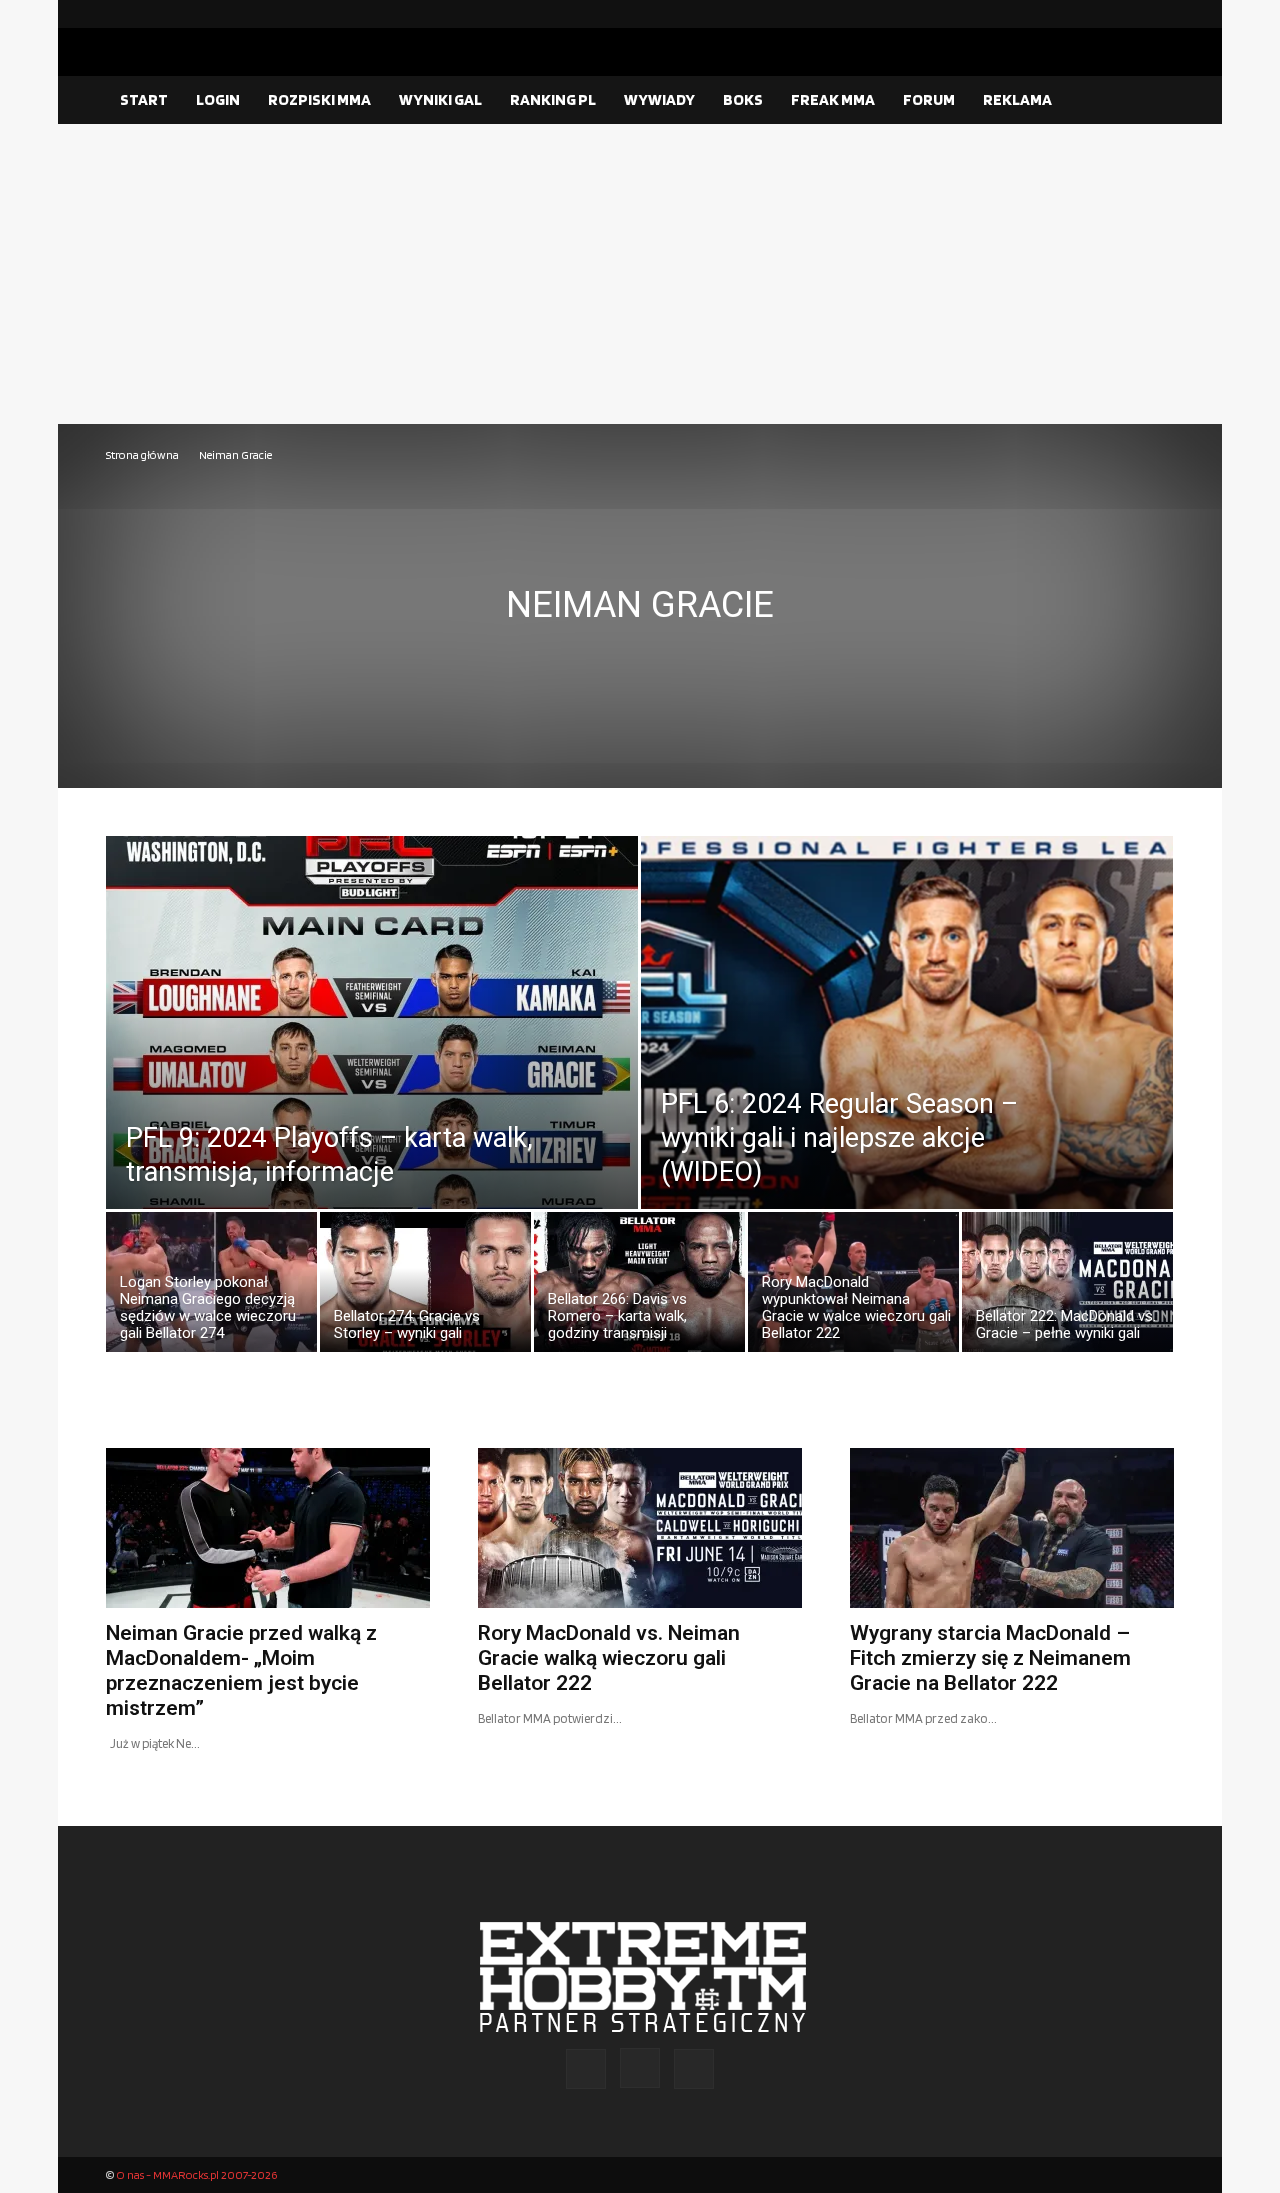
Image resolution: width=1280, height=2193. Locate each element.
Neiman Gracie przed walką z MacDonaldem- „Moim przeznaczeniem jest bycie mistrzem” (241, 1670)
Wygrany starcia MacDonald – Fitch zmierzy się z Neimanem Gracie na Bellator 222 (990, 1658)
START (144, 99)
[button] (1150, 101)
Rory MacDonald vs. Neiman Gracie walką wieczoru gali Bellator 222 (609, 1658)
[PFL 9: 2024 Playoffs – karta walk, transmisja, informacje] (372, 1067)
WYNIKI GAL (440, 99)
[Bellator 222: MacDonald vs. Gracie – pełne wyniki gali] (1067, 1287)
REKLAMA (1017, 99)
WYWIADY (659, 99)
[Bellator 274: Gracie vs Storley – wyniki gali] (425, 1287)
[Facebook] (1095, 14)
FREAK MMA (833, 99)
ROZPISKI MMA (319, 99)
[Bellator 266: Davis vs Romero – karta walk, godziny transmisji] (639, 1287)
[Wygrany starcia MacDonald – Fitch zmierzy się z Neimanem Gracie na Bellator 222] (1012, 1528)
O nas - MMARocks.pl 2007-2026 (196, 2174)
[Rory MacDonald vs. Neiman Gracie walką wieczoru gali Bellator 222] (640, 1528)
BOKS (743, 99)
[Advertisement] (640, 274)
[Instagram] (1127, 14)
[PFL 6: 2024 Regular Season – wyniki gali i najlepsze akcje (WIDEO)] (907, 1067)
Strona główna (142, 454)
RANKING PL (553, 99)
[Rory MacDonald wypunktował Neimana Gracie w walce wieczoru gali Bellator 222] (853, 1287)
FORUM (929, 99)
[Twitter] (1159, 14)
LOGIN (218, 99)
